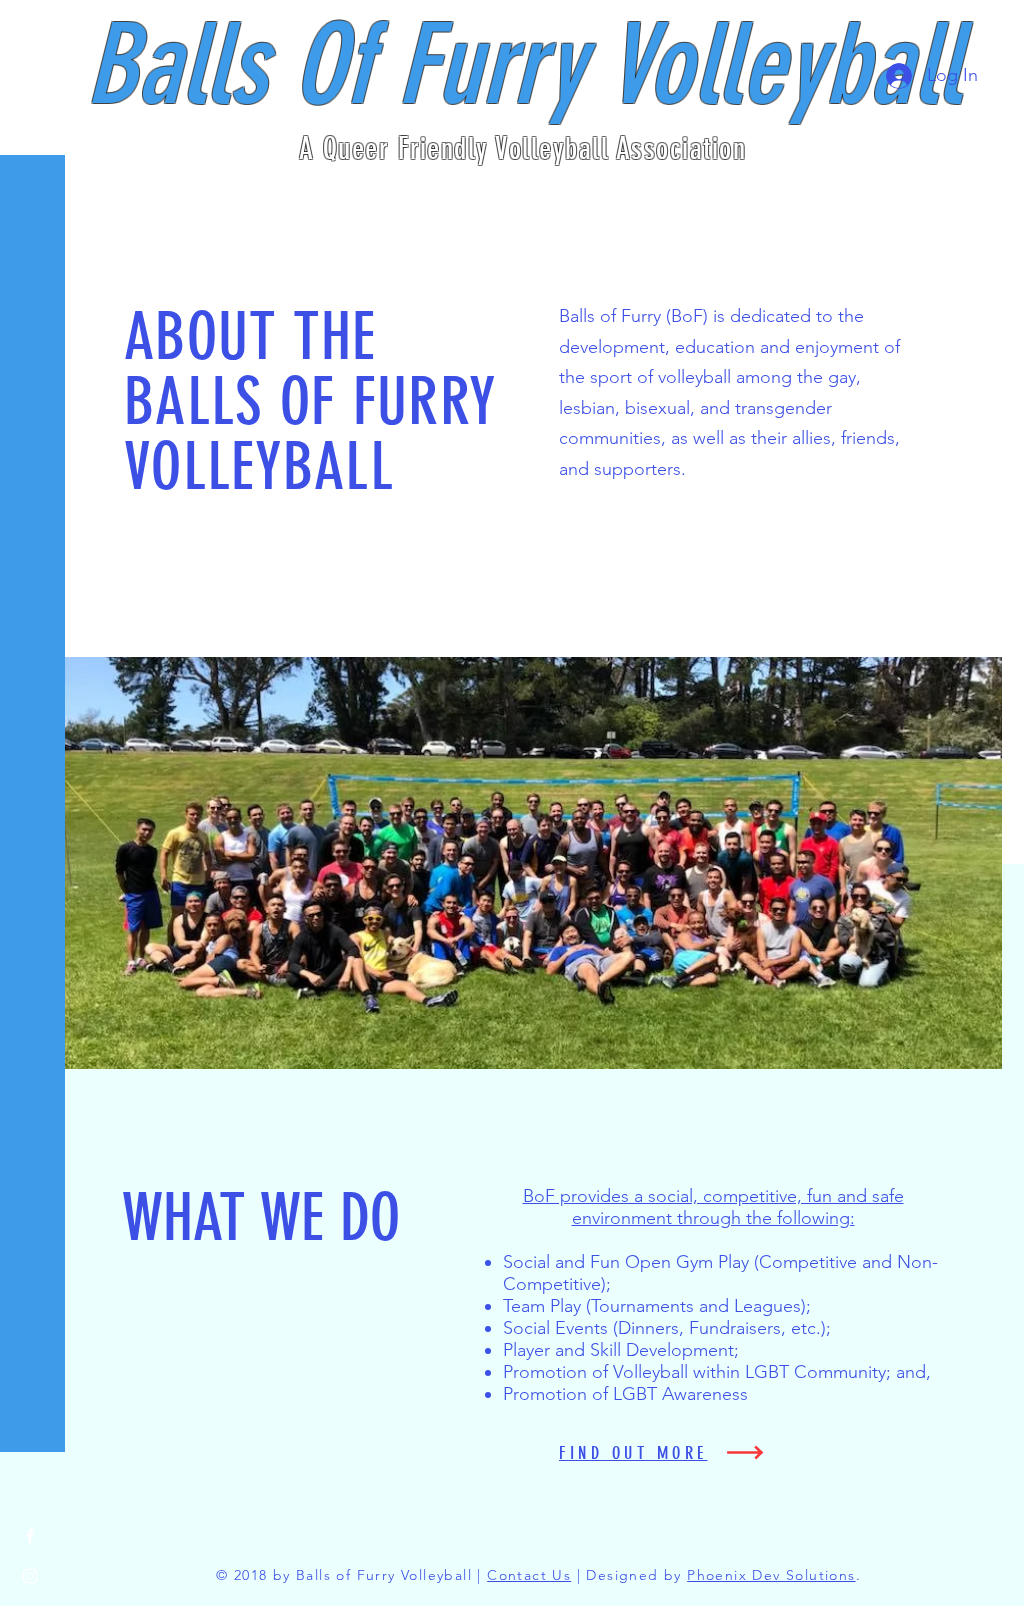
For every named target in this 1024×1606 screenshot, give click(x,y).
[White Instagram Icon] (30, 1576)
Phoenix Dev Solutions (771, 1575)
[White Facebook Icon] (30, 1536)
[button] (34, 29)
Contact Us (529, 1575)
